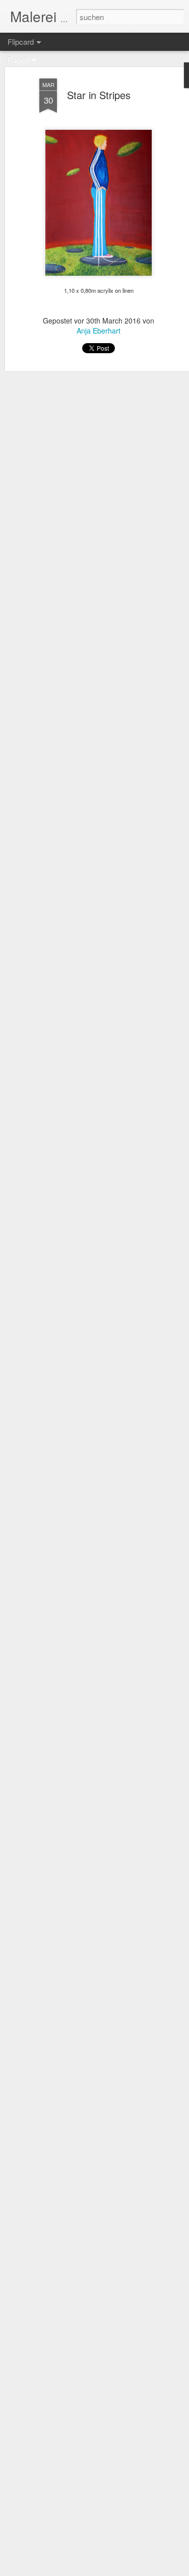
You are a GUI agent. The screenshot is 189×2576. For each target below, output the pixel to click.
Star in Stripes (99, 95)
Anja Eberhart (99, 331)
